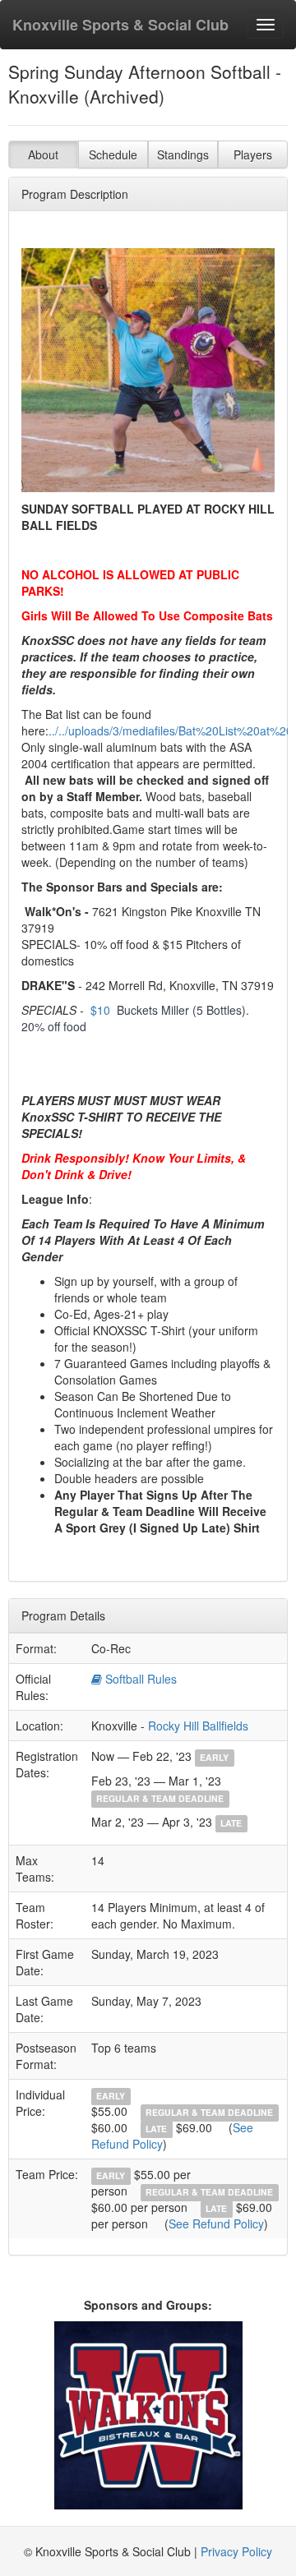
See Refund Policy (216, 2223)
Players (253, 154)
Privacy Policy (236, 2551)
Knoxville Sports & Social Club (120, 25)
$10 (100, 1010)
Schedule (113, 154)
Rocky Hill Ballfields (198, 1726)
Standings (183, 154)
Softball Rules (139, 1679)
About (43, 154)
